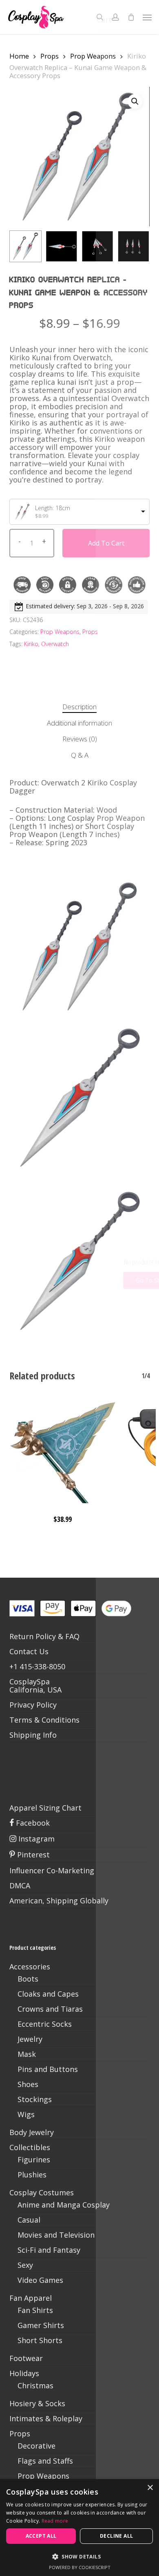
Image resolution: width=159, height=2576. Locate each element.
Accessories (30, 1967)
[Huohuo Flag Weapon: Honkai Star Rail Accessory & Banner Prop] (63, 1450)
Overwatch (55, 644)
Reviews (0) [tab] (80, 739)
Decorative (36, 2446)
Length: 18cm (53, 508)
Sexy (25, 2265)
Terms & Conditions (44, 1720)
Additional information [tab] (79, 723)
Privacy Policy (33, 1705)
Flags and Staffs (45, 2461)
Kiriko (31, 644)
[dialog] (79, 2528)
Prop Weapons (93, 56)
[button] (147, 17)
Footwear (26, 2358)
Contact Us (29, 1651)
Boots (28, 1979)
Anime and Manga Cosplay (64, 2205)
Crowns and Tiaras (50, 2009)
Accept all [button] (41, 2536)
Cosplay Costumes (42, 2192)
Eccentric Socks (45, 2024)
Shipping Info (33, 1735)
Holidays (24, 2373)
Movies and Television (56, 2235)
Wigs (26, 2114)
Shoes (28, 2084)
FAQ (72, 1636)
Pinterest (32, 1855)
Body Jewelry (32, 2132)
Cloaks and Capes (48, 1994)
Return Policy (33, 1636)
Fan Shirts (35, 2310)
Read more (55, 2521)
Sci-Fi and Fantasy (49, 2250)
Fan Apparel (31, 2298)
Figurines (34, 2159)
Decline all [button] (116, 2536)
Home (19, 56)
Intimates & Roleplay (46, 2418)
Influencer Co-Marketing (52, 1870)
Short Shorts (40, 2340)
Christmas (35, 2385)
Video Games (40, 2280)
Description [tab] (79, 707)
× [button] (150, 2488)
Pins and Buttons (48, 2069)
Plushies (32, 2175)
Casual (29, 2220)
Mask (27, 2054)
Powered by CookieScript (80, 2567)
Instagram (35, 1839)
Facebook (32, 1823)
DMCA (20, 1885)
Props (50, 56)
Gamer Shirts (41, 2325)
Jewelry (30, 2039)
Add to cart (106, 543)
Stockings (35, 2099)
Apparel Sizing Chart (45, 1808)
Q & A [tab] (80, 755)
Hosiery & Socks (37, 2403)
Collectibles (30, 2147)
